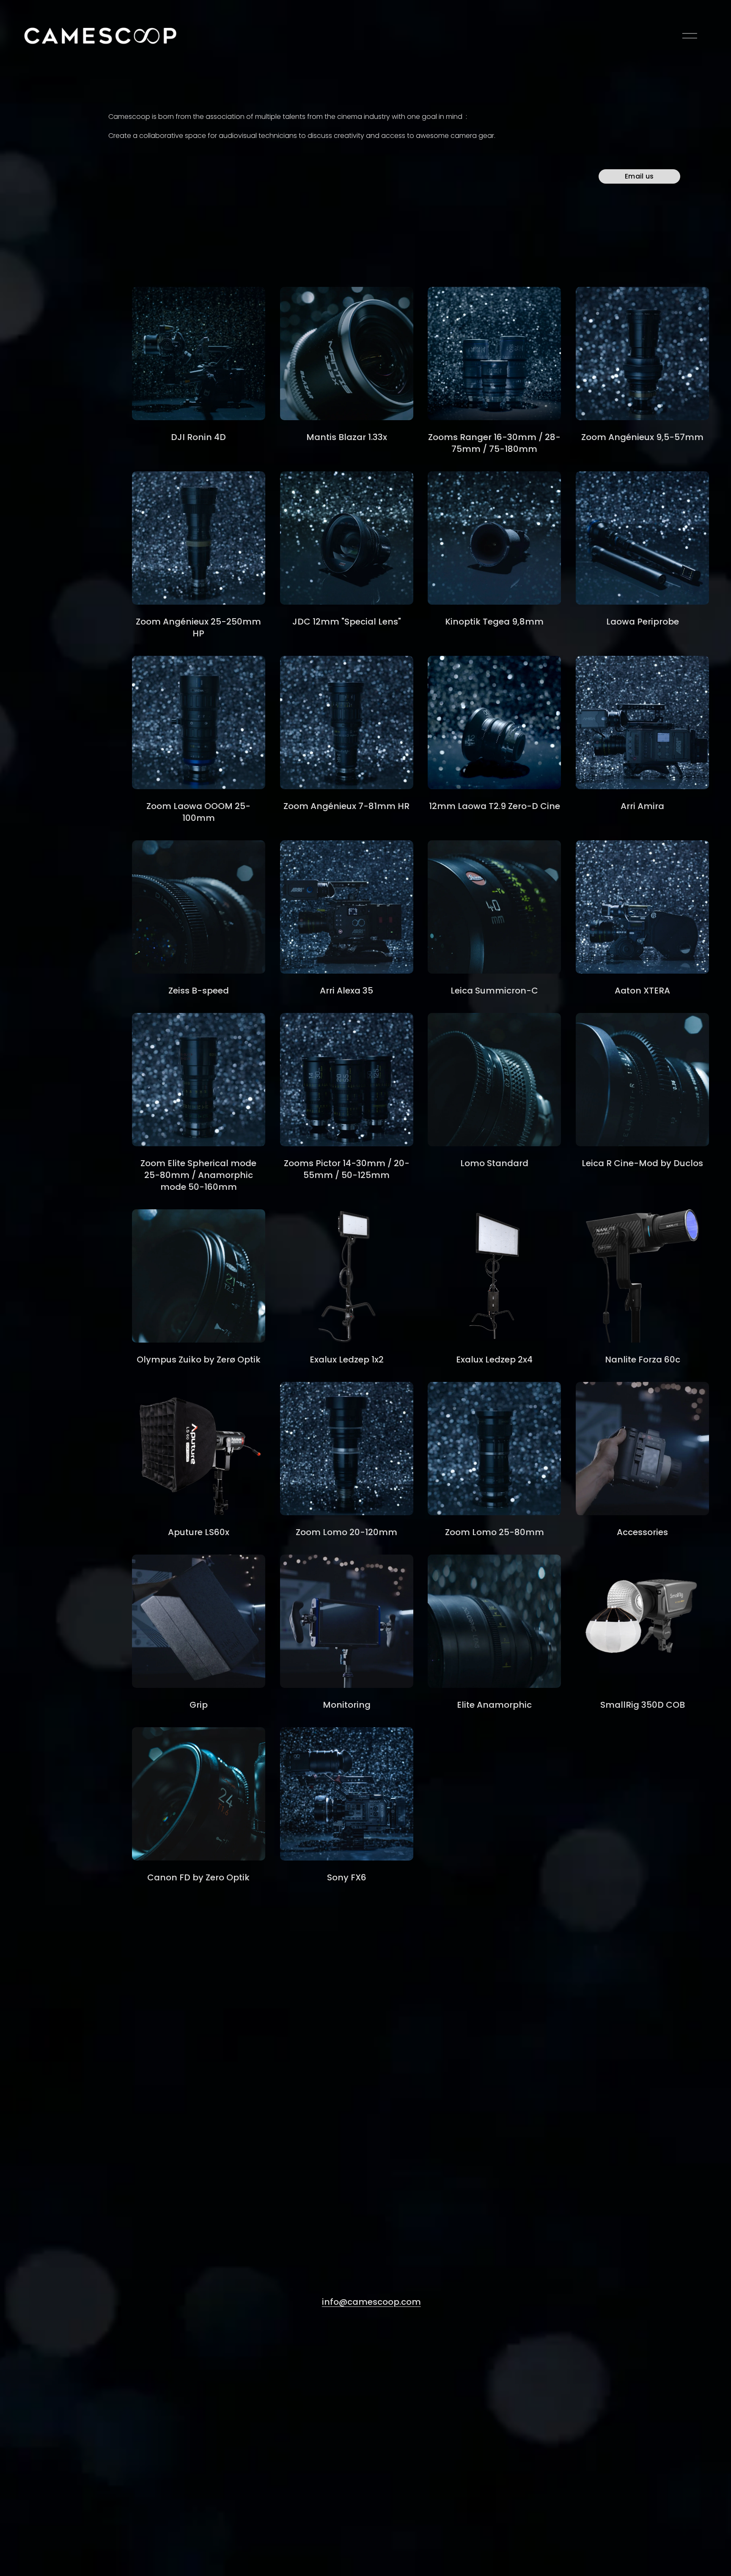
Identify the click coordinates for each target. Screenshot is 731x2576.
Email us (639, 176)
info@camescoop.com (371, 2302)
